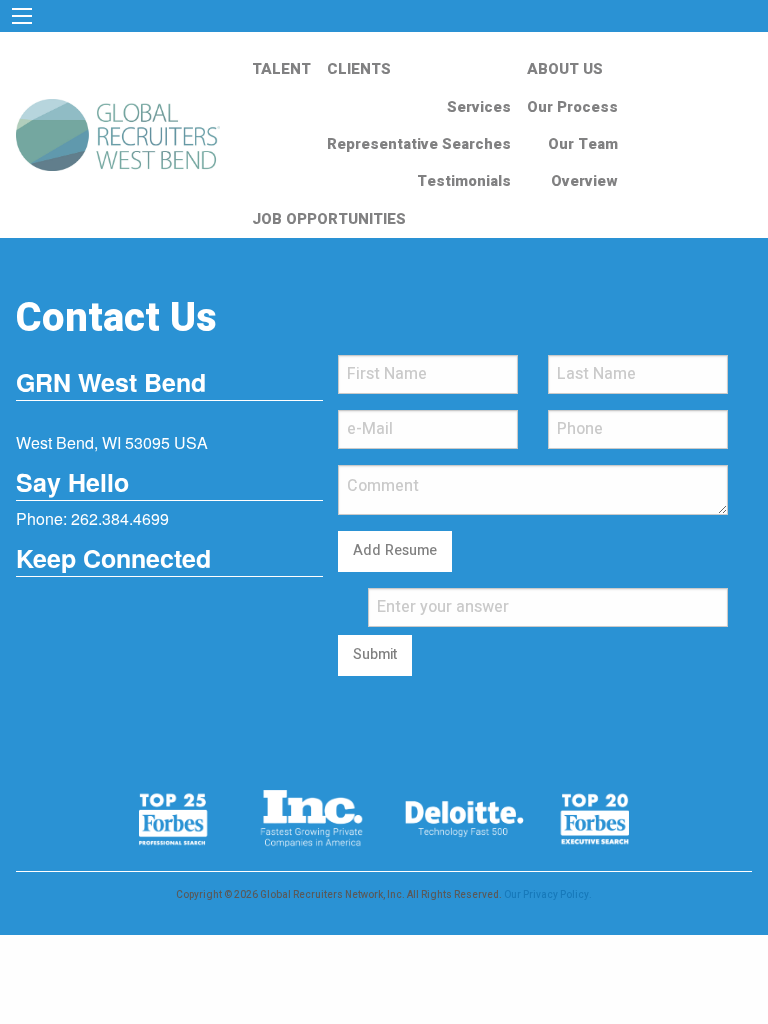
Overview (584, 181)
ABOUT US (565, 69)
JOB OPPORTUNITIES (329, 219)
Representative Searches (419, 144)
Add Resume (395, 550)
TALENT (281, 69)
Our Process (572, 107)
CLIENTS (359, 69)
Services (479, 107)
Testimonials (464, 181)
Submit (375, 654)
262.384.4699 (120, 518)
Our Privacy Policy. (548, 895)
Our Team (583, 144)
